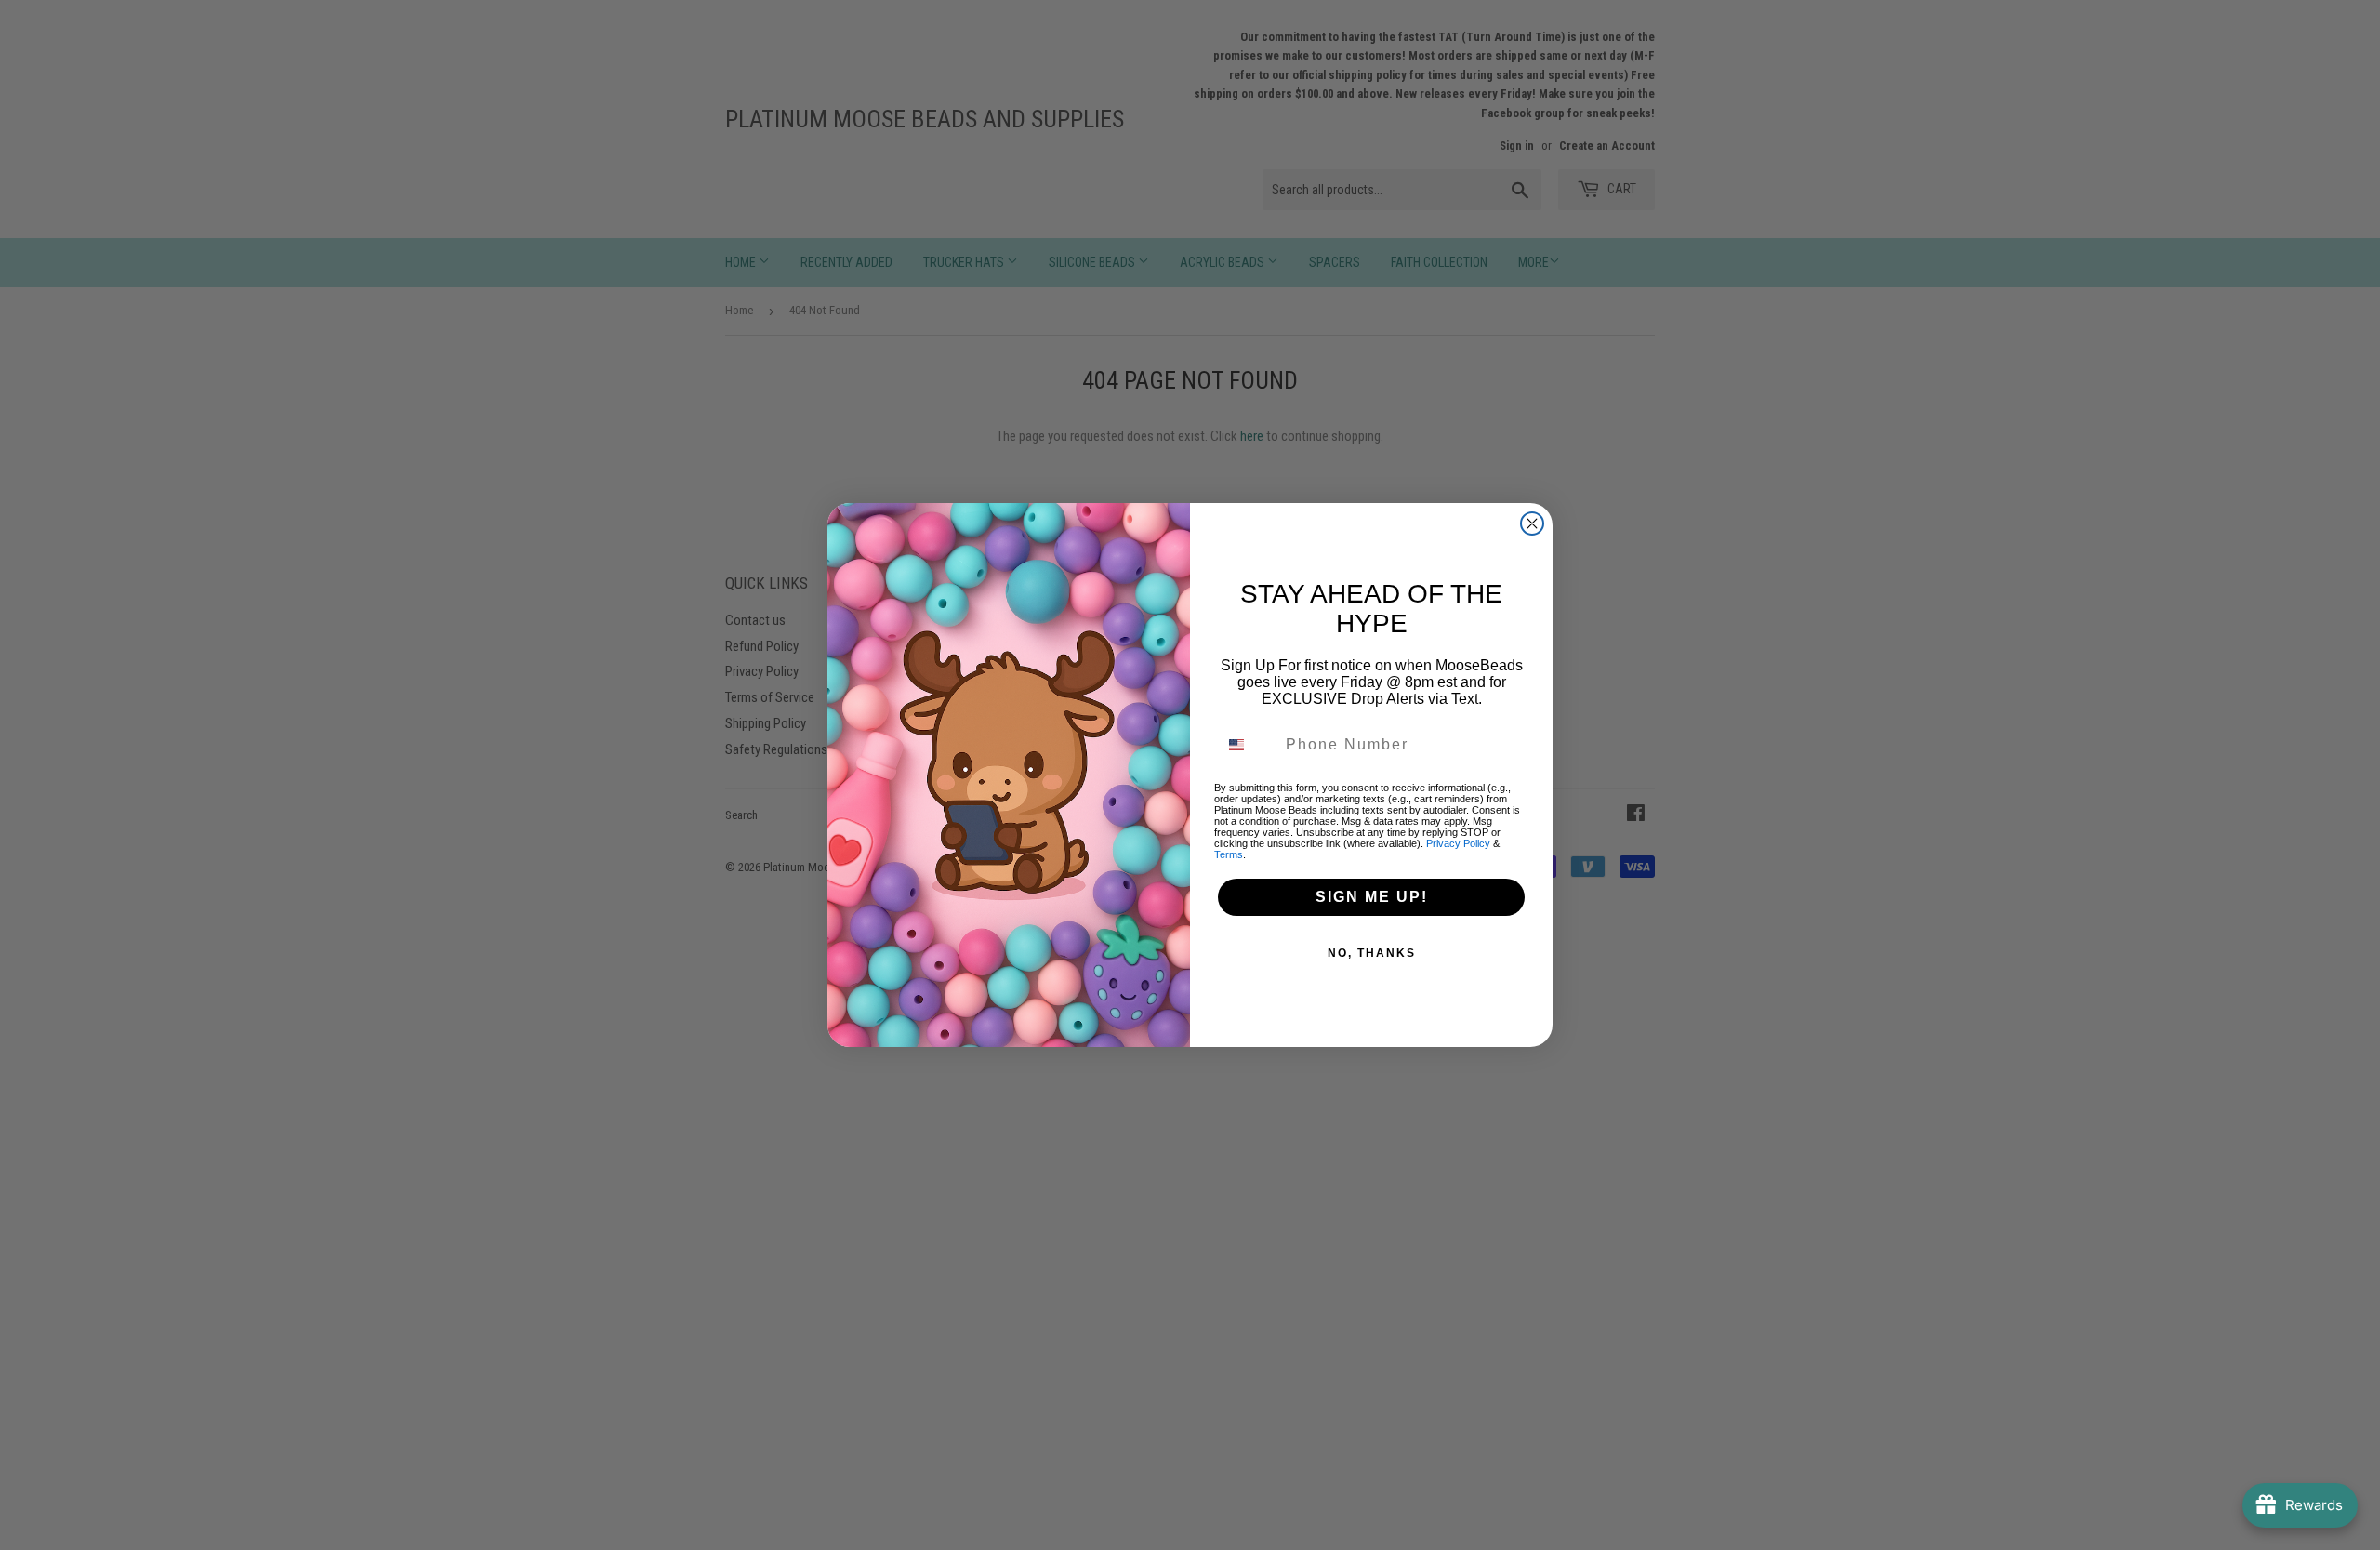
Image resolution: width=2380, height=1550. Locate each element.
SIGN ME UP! (1372, 897)
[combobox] (1248, 745)
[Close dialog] (1532, 523)
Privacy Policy (1458, 843)
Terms (1229, 854)
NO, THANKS (1372, 953)
